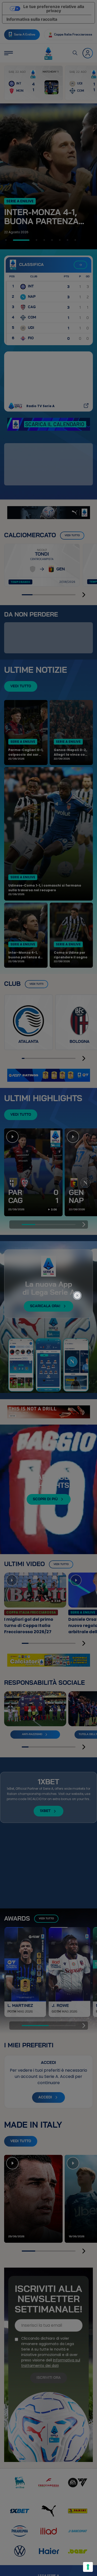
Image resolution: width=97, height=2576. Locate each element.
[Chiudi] (80, 1274)
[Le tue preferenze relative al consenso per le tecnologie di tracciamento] (88, 2567)
